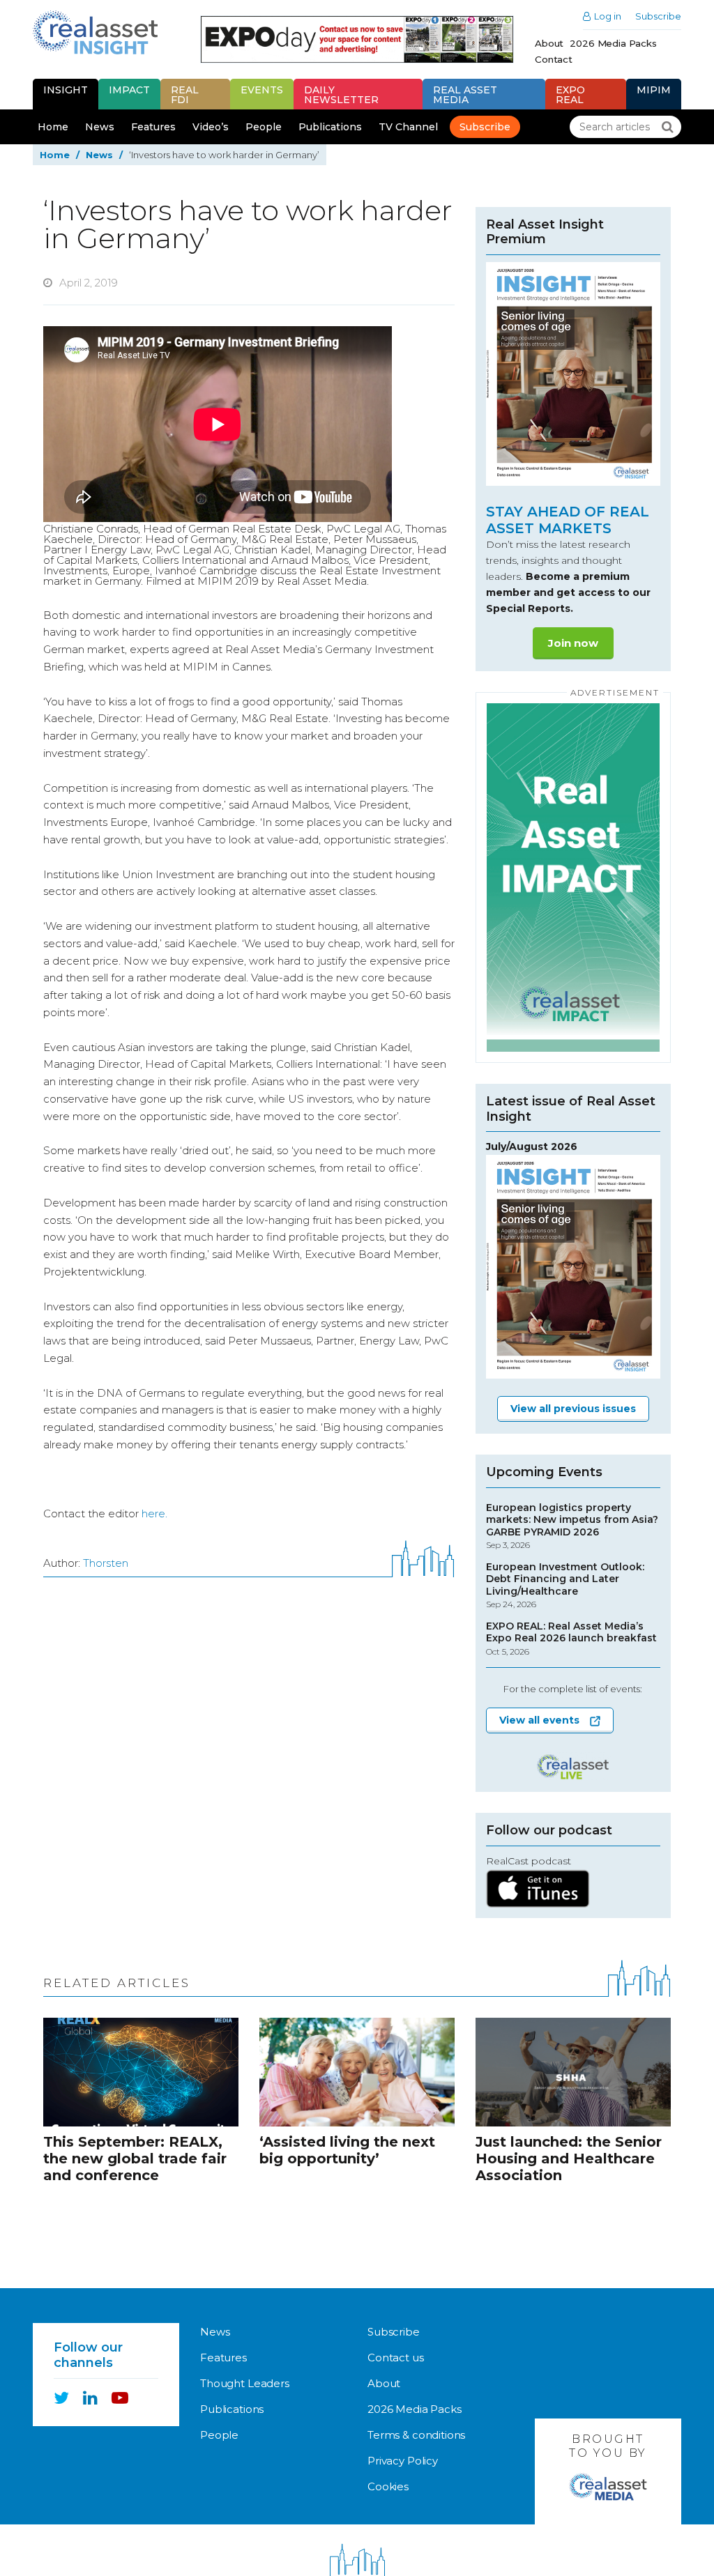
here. (154, 1513)
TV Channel (408, 127)
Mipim (654, 90)
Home (53, 127)
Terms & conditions (416, 2435)
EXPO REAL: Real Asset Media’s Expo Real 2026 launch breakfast (571, 1639)
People (264, 127)
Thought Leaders (245, 2383)
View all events (539, 1720)
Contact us (396, 2357)
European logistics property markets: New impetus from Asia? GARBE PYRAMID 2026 (572, 1526)
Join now (573, 643)
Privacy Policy (403, 2461)
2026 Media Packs (613, 43)
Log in (608, 16)
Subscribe (658, 16)
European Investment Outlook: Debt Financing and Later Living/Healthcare (565, 1586)
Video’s (211, 127)
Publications (330, 127)
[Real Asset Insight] (95, 32)
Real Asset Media (465, 95)
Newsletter (341, 95)
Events (262, 90)
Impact (129, 90)
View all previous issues (573, 1409)
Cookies (388, 2486)
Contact (554, 59)
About (549, 43)
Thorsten (106, 1563)
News (100, 127)
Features (153, 127)
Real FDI (185, 95)
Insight (66, 90)
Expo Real (570, 95)
